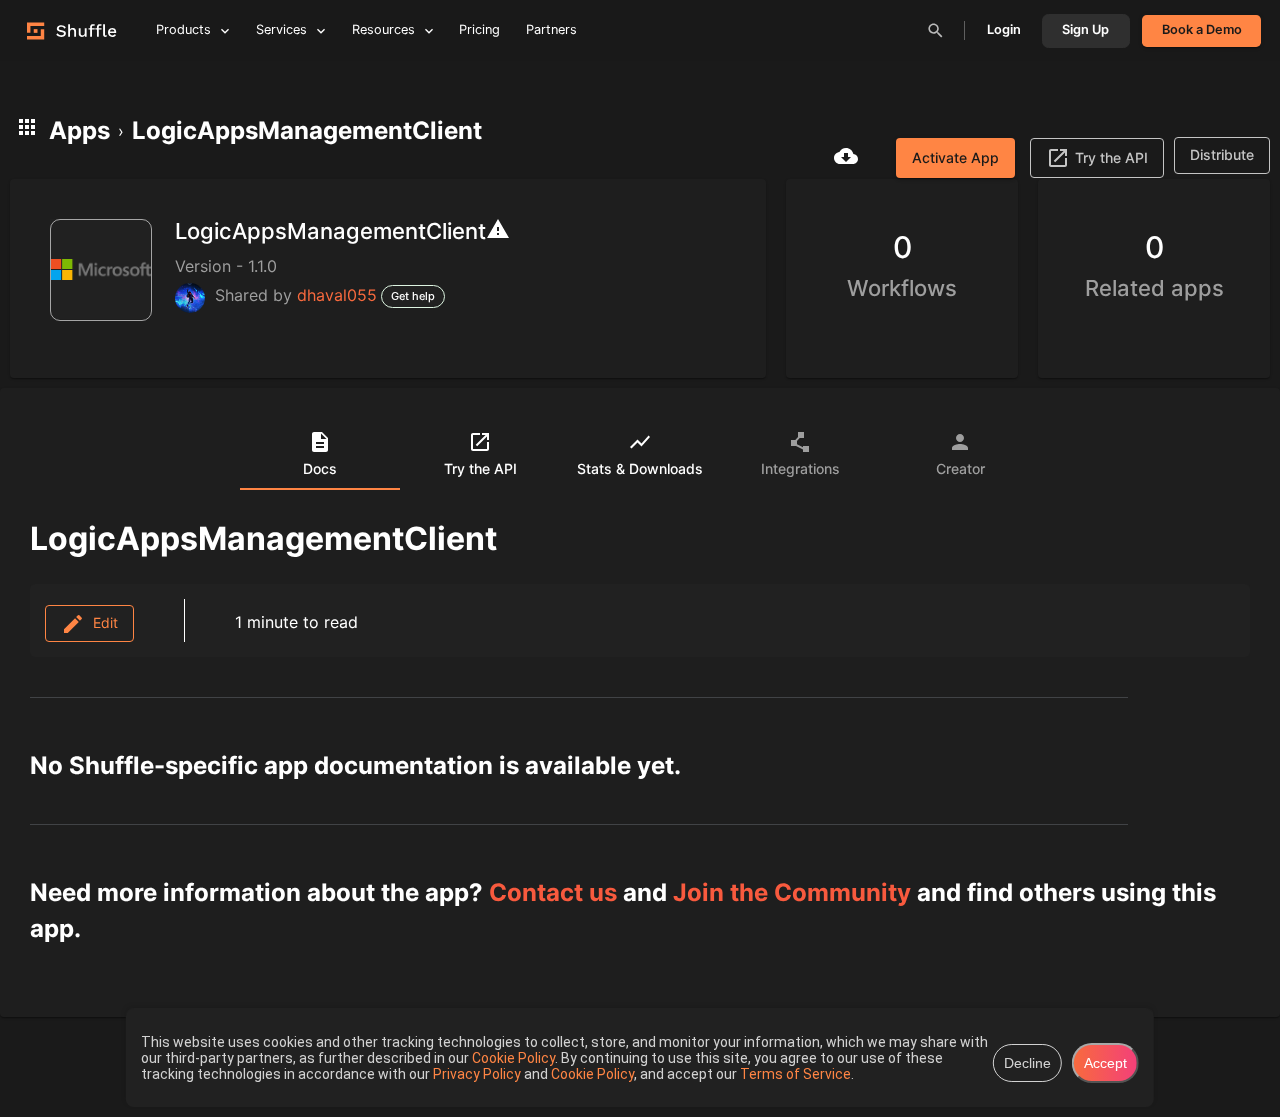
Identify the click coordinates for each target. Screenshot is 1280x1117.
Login (1004, 29)
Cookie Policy (513, 1058)
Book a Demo (1202, 29)
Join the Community (792, 892)
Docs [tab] (320, 468)
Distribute (1222, 154)
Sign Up (1085, 29)
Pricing (479, 29)
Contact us (553, 892)
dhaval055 (337, 295)
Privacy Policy (478, 1074)
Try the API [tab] (480, 468)
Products (183, 29)
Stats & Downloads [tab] (640, 468)
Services (281, 29)
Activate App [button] (955, 157)
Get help (413, 296)
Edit (101, 622)
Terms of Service (795, 1074)
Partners (551, 29)
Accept (1105, 1063)
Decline (1027, 1063)
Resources (383, 29)
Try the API (1111, 157)
